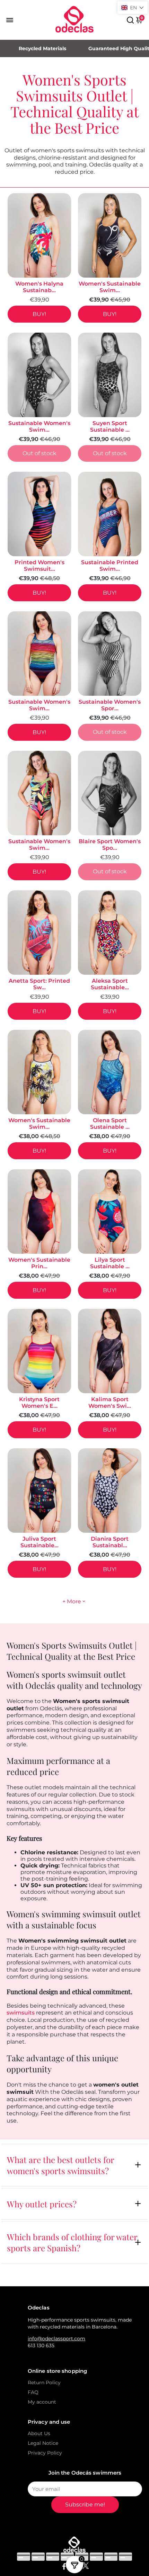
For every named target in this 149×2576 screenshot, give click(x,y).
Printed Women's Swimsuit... (40, 566)
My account (42, 2402)
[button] (133, 8)
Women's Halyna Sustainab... (39, 287)
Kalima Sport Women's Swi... (110, 1403)
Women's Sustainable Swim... (110, 287)
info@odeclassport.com (56, 2339)
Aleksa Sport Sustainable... (110, 984)
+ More (72, 1601)
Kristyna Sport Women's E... (39, 1403)
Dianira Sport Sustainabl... (110, 1542)
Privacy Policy (45, 2453)
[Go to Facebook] (64, 2567)
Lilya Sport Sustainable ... (110, 1263)
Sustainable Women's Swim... (39, 426)
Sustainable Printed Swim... (110, 566)
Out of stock (40, 453)
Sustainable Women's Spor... (110, 705)
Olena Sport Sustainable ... (110, 1124)
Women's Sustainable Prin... (39, 1263)
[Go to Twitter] (86, 2567)
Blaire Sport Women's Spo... (110, 845)
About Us (39, 2433)
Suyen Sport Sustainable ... (110, 426)
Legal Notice (43, 2443)
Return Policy (44, 2383)
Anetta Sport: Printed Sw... (39, 984)
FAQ (33, 2392)
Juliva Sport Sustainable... (40, 1542)
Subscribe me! (85, 2505)
